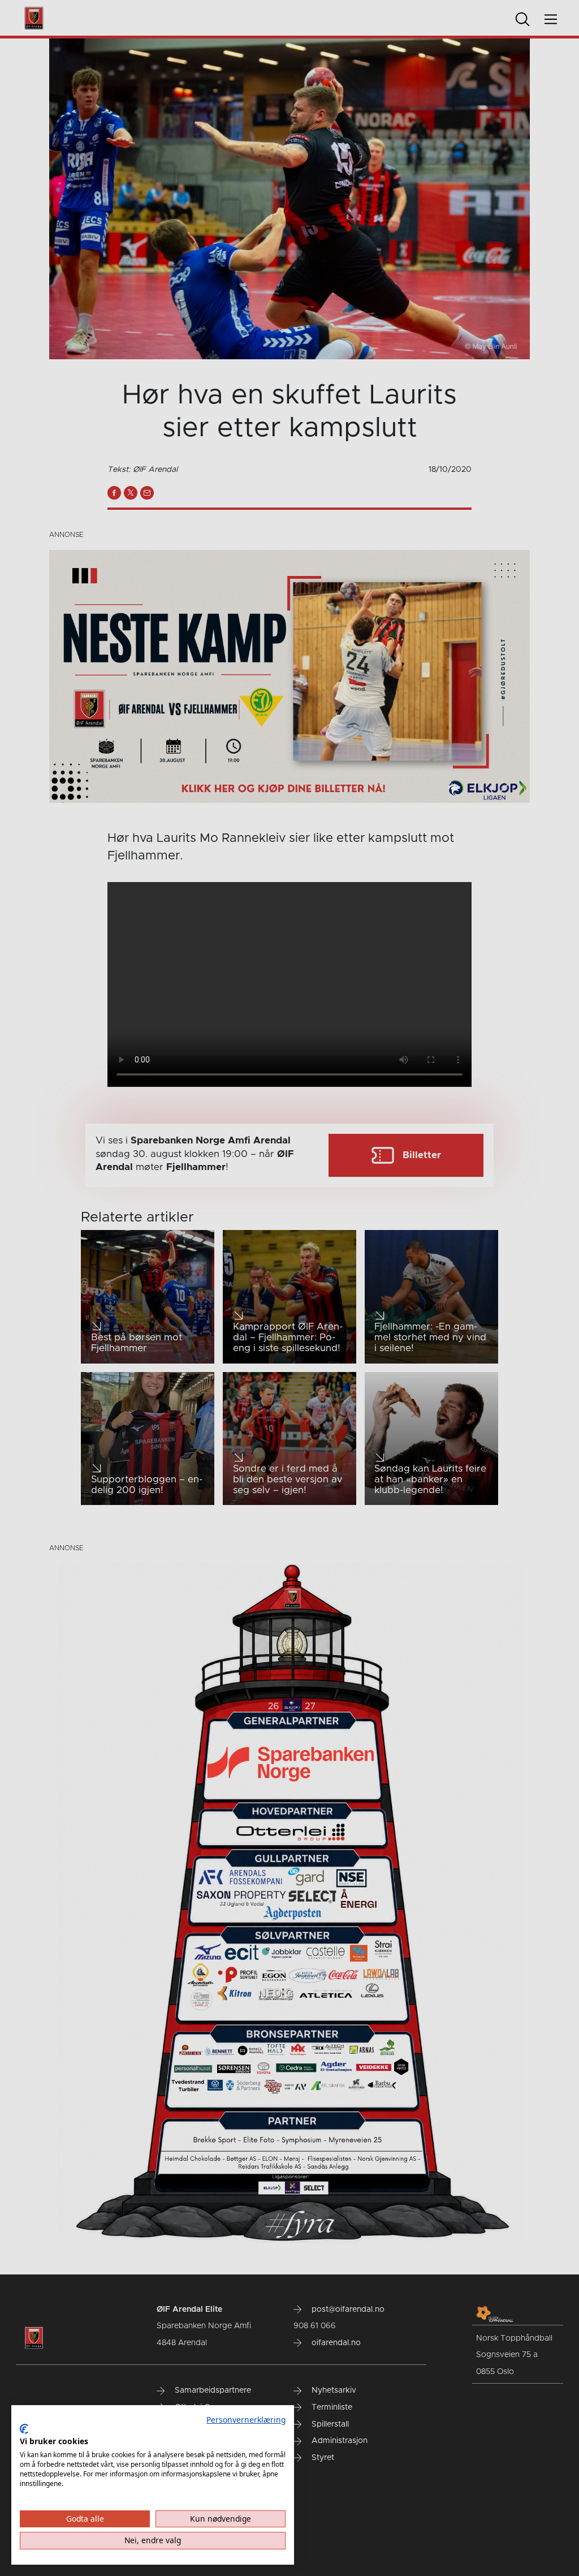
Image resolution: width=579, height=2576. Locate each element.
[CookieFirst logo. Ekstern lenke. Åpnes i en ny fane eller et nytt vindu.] (24, 2429)
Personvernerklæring (246, 2420)
